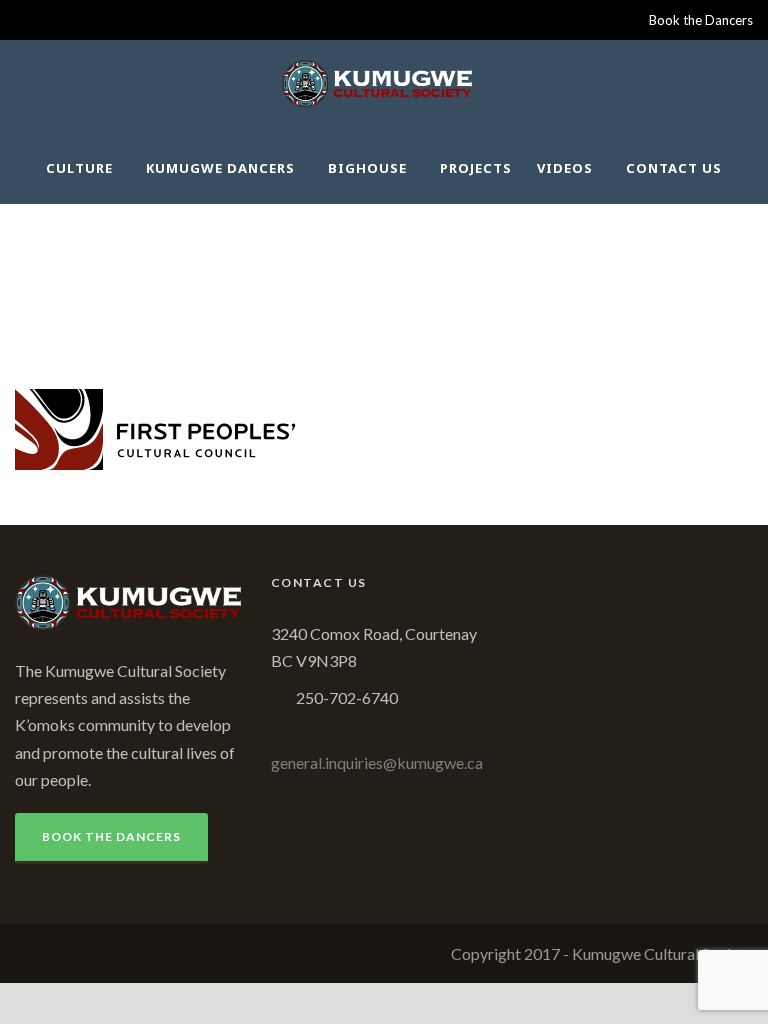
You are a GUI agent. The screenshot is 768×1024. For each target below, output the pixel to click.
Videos (565, 168)
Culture (79, 168)
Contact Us (674, 168)
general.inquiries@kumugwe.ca (377, 762)
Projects (476, 168)
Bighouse (367, 168)
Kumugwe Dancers (220, 168)
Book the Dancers (701, 20)
